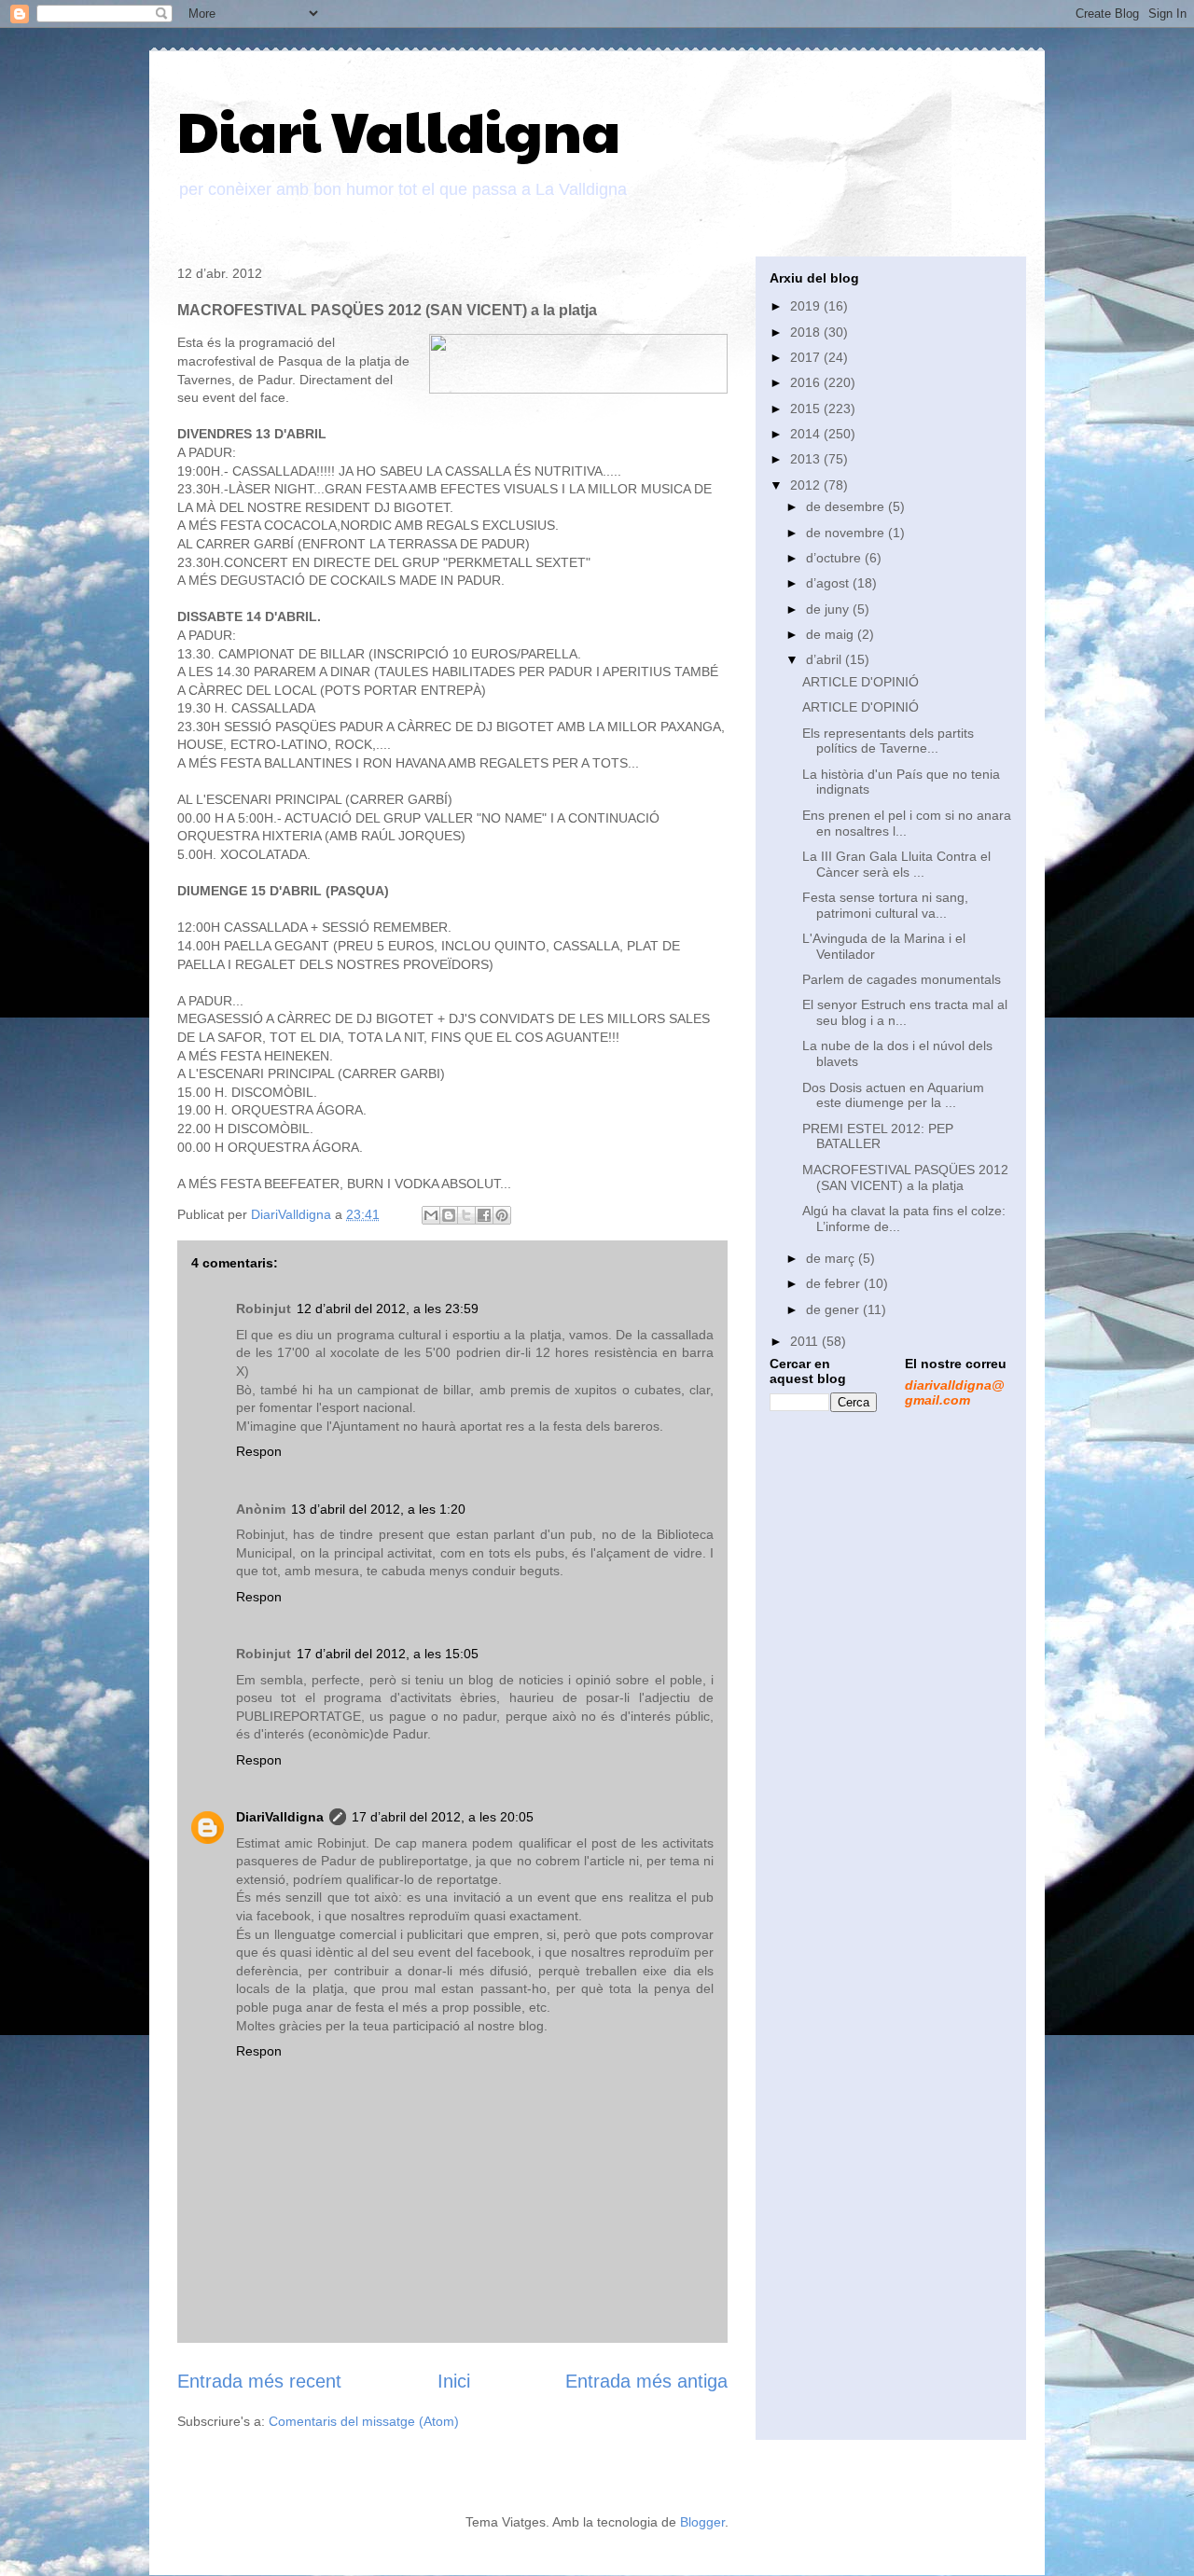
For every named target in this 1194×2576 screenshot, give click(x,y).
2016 (807, 382)
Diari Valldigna (399, 130)
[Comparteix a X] (466, 1215)
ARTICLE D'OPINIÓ (861, 682)
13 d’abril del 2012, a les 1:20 (378, 1509)
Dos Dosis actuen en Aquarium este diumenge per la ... (893, 1095)
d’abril (826, 659)
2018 (807, 332)
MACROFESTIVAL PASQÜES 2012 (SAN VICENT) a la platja (905, 1177)
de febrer (835, 1283)
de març (832, 1258)
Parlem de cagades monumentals (902, 979)
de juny (829, 609)
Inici (454, 2381)
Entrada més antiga (646, 2381)
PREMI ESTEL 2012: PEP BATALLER (878, 1136)
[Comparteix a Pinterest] (502, 1215)
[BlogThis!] (449, 1215)
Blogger (702, 2522)
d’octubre (835, 558)
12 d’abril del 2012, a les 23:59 (388, 1309)
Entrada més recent (259, 2381)
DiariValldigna (280, 1817)
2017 (807, 357)
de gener (834, 1309)
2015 (807, 409)
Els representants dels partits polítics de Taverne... (888, 741)
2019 (807, 306)
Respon (259, 1451)
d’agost (829, 583)
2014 (807, 434)
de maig (832, 634)
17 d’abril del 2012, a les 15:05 (388, 1654)
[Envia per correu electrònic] (431, 1215)
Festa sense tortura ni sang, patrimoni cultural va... (885, 905)
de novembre (847, 533)
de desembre (847, 506)
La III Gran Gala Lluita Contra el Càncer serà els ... (896, 864)
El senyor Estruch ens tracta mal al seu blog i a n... (905, 1012)
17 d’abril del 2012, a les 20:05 (443, 1817)
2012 (807, 485)
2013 (807, 459)
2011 (806, 1341)
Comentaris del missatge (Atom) (364, 2421)
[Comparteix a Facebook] (484, 1215)
